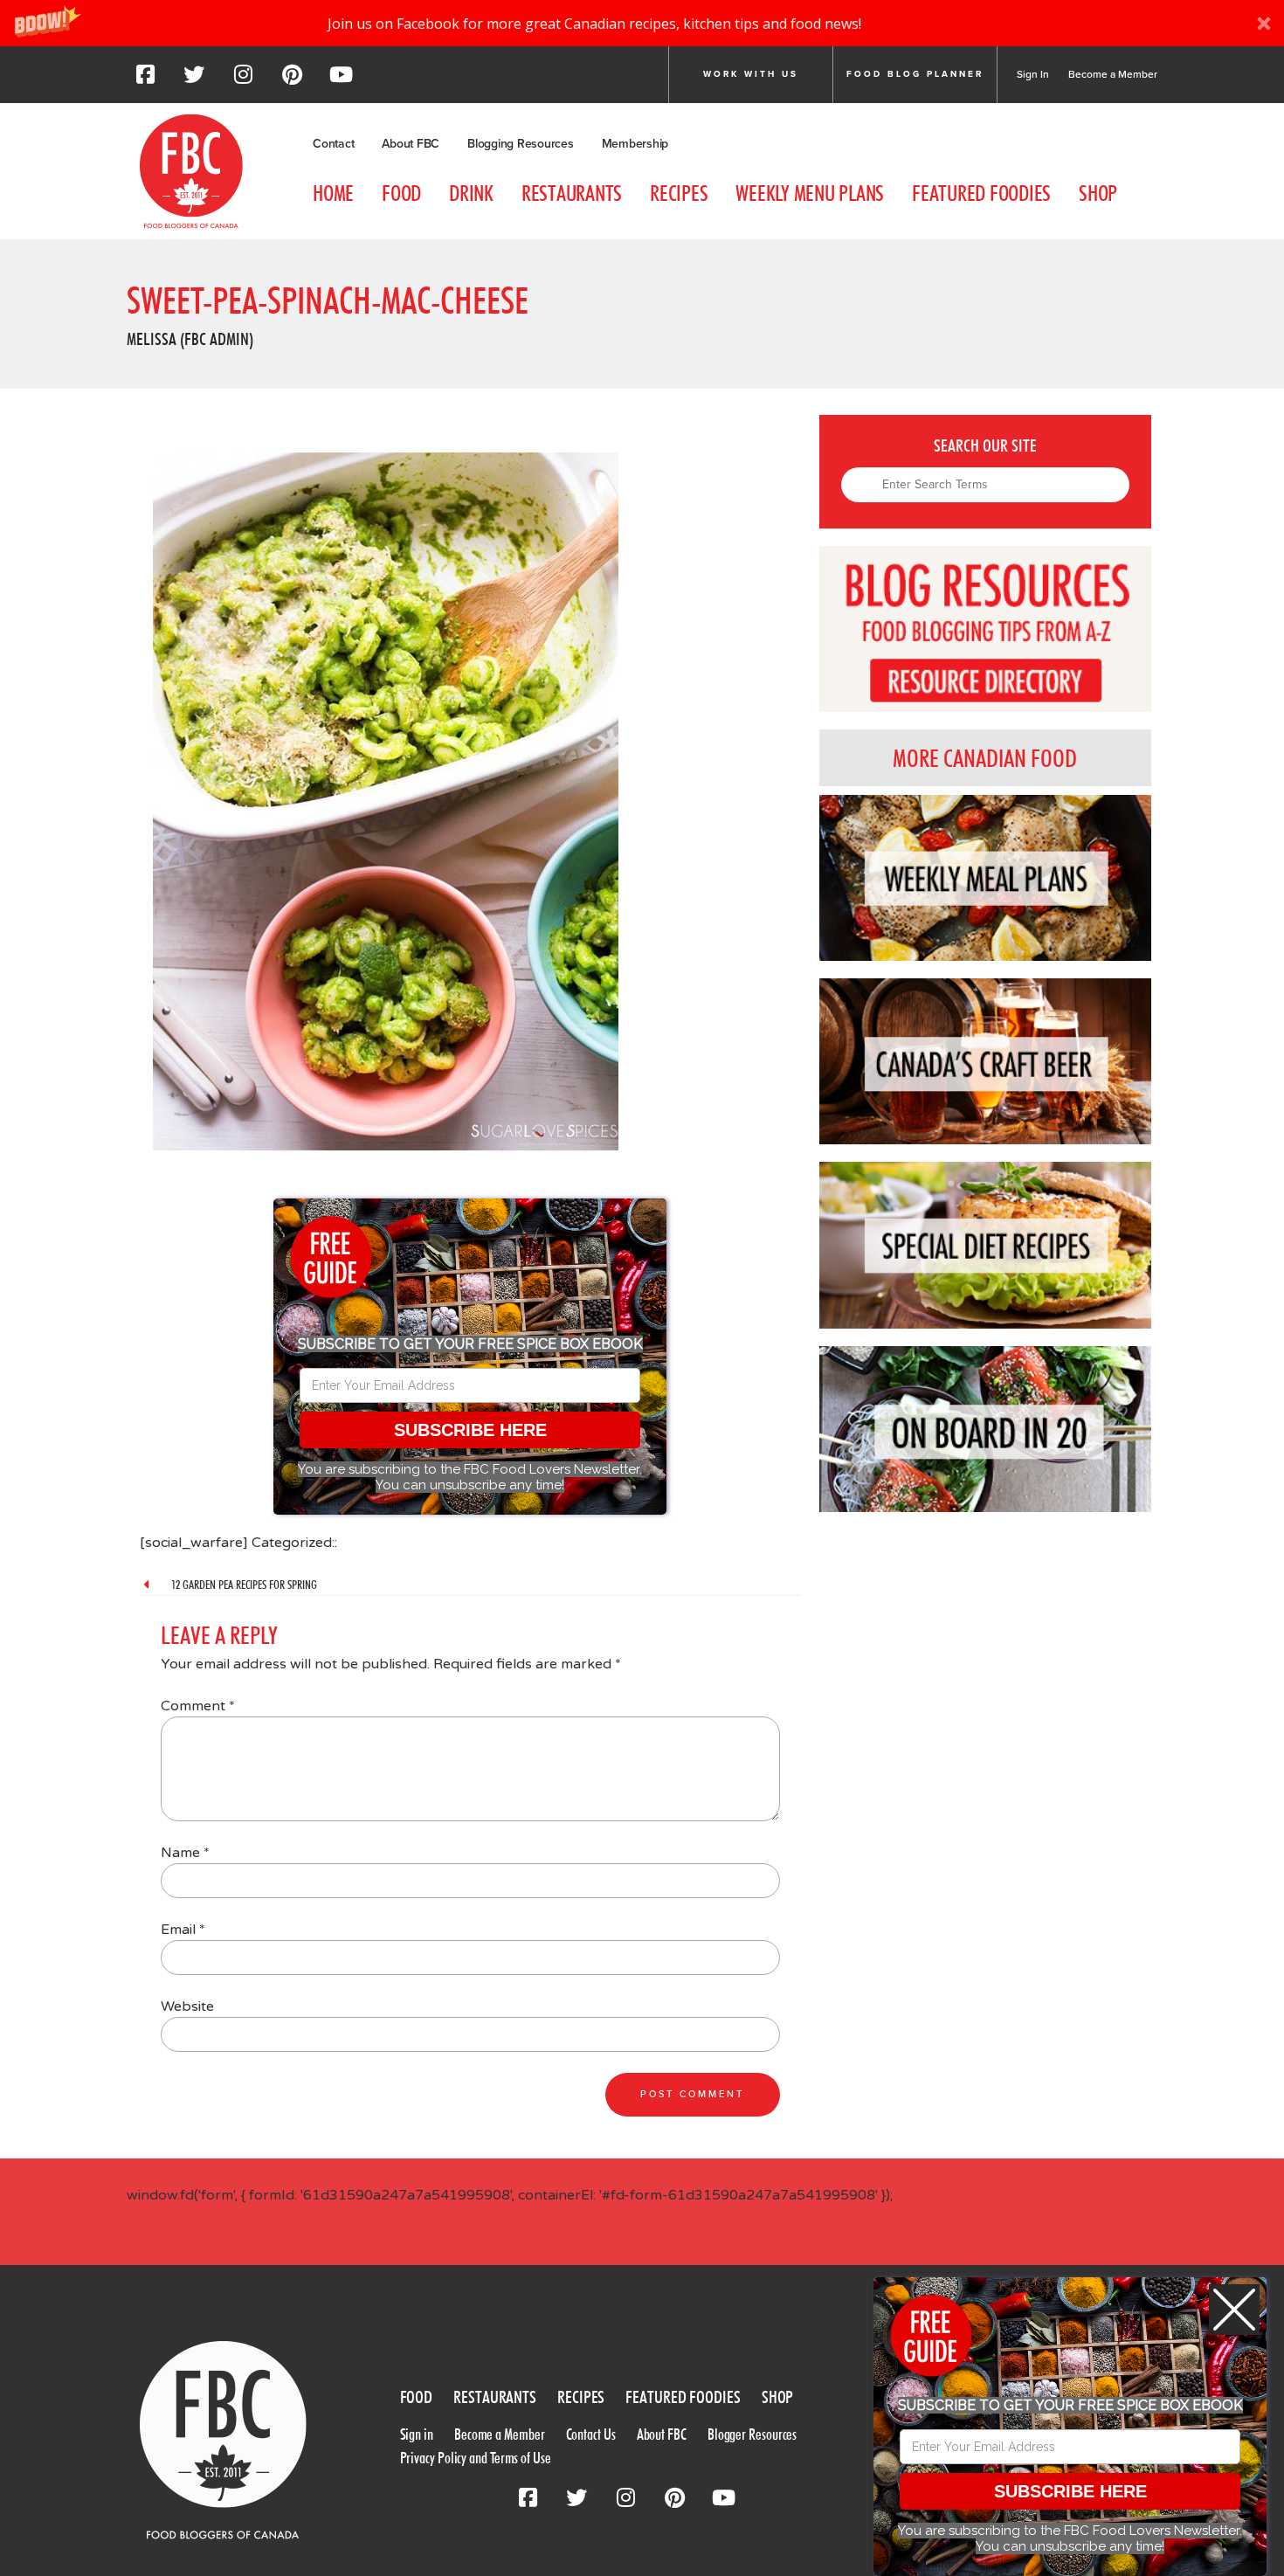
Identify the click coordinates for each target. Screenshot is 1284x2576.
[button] (642, 23)
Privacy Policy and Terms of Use (476, 2458)
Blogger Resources (752, 2434)
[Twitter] (194, 79)
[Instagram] (243, 79)
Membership (635, 144)
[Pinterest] (292, 79)
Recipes (679, 193)
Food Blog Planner (915, 74)
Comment (198, 1706)
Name (185, 1853)
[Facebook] (145, 79)
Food (401, 193)
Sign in (417, 2434)
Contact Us (591, 2434)
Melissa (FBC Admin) (190, 339)
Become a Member (1113, 74)
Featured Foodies (981, 193)
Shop (1098, 193)
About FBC (411, 144)
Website (187, 2006)
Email (183, 1930)
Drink (471, 193)
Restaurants (572, 193)
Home (333, 193)
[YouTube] (341, 79)
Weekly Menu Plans (810, 193)
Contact (333, 144)
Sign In (1033, 74)
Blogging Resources (521, 144)
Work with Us (751, 74)
